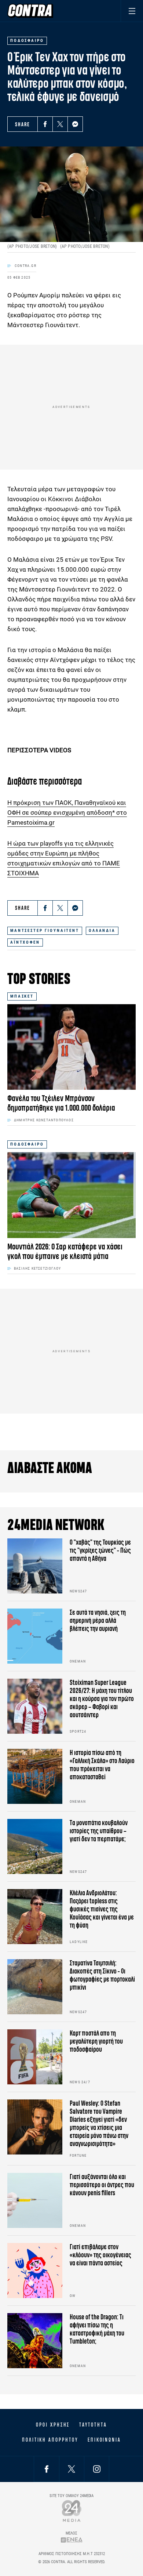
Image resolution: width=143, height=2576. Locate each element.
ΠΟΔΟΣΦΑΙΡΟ (27, 1144)
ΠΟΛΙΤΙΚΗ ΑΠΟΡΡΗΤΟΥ (50, 2440)
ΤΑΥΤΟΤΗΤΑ (93, 2425)
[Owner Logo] (72, 2511)
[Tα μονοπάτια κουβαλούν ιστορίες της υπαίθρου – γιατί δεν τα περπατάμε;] (35, 1846)
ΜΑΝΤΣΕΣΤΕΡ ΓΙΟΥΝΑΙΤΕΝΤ (45, 931)
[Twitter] (60, 124)
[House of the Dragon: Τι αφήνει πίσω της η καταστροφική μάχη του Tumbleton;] (35, 2341)
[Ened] (72, 2540)
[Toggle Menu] (132, 11)
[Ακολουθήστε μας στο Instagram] (97, 2469)
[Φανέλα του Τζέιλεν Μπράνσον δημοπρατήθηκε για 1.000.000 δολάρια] (71, 1047)
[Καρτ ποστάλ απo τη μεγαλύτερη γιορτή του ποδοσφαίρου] (35, 2057)
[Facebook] (45, 124)
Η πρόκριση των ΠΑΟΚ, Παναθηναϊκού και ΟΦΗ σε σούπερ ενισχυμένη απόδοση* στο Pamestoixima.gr (67, 813)
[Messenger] (75, 124)
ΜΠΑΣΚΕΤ (22, 996)
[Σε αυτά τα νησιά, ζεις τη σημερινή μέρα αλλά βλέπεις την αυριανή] (35, 1636)
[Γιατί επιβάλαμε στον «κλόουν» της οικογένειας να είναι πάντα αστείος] (35, 2271)
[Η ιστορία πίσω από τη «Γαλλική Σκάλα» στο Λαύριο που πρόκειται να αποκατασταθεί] (35, 1776)
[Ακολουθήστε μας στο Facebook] (47, 2469)
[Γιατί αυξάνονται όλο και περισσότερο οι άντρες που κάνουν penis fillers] (35, 2200)
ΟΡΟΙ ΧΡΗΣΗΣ (53, 2425)
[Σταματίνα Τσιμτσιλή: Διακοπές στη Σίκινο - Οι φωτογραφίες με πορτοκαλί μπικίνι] (35, 1987)
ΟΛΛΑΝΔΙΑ (102, 931)
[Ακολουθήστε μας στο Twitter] (71, 2469)
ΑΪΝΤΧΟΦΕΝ (25, 942)
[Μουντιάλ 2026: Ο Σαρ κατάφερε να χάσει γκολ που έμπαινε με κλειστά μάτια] (71, 1195)
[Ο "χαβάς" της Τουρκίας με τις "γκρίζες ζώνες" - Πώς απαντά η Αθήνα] (35, 1566)
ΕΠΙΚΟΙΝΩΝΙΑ (104, 2440)
